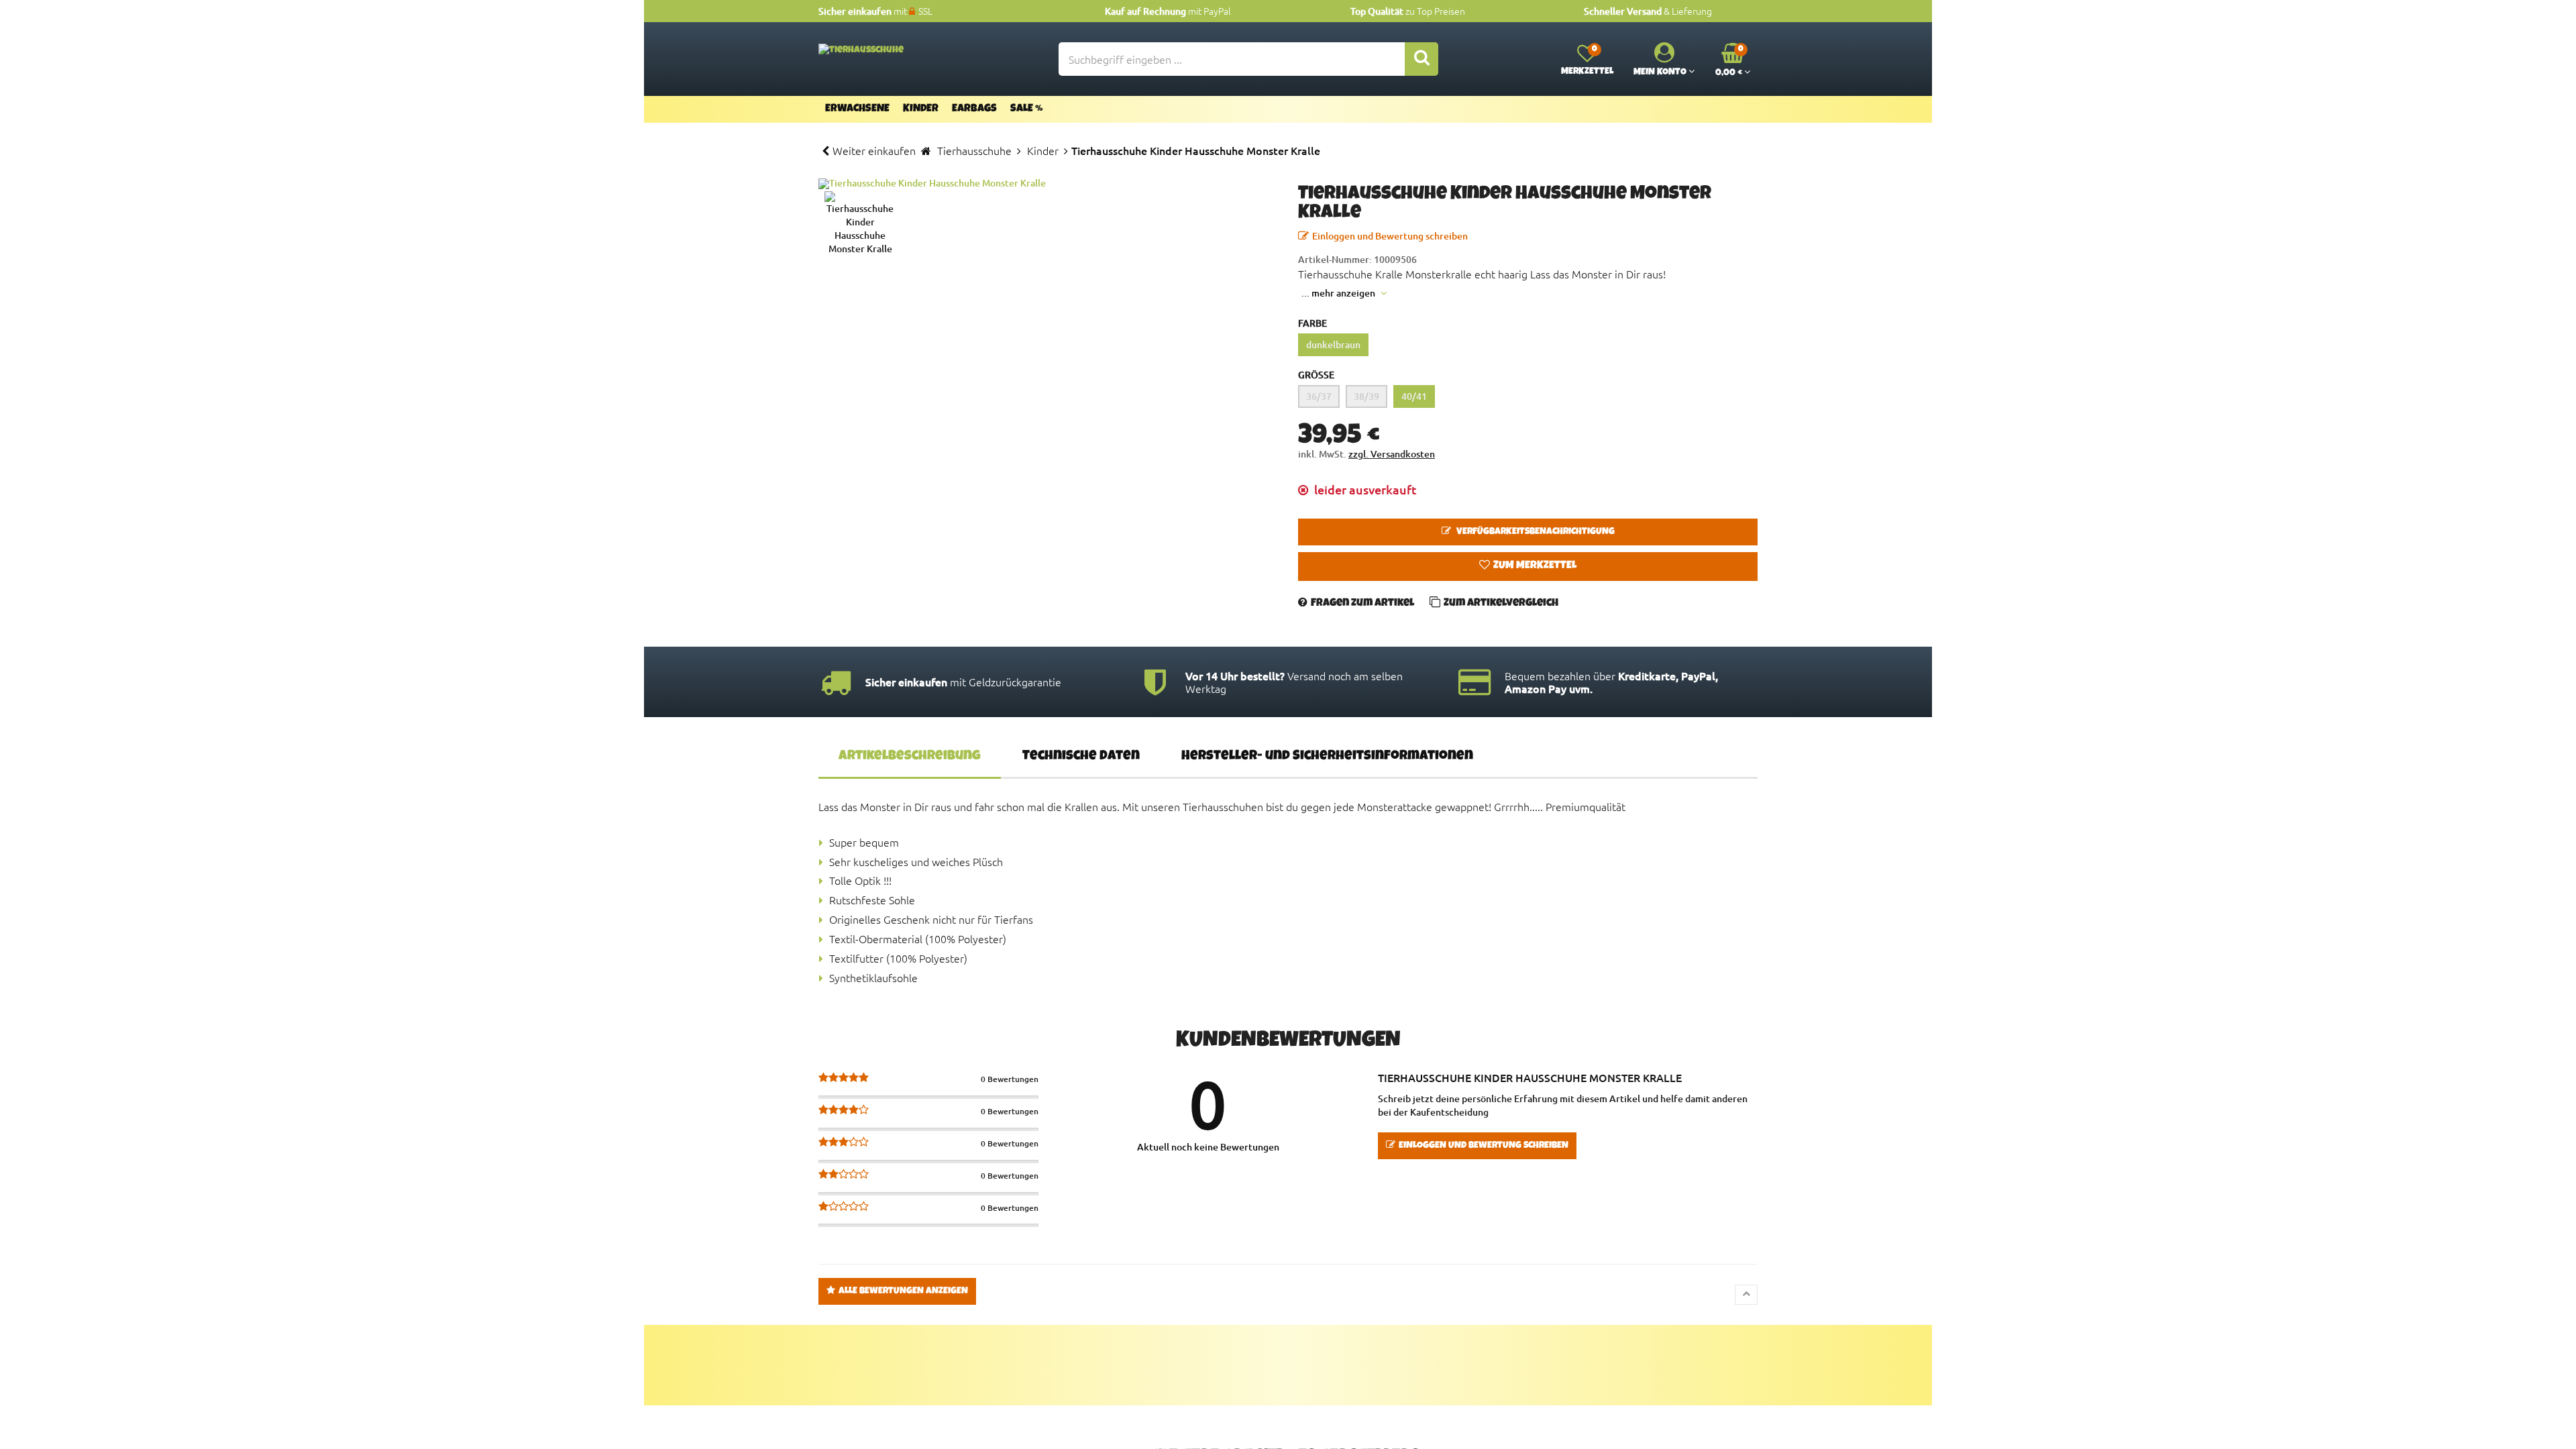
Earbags (974, 109)
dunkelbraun (1333, 344)
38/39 (1366, 396)
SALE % (1027, 109)
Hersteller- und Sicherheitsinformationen (1327, 757)
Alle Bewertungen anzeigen (903, 1291)
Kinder (921, 109)
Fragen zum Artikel (1362, 604)
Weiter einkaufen (874, 150)
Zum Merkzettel (1535, 566)
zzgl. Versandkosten (1392, 454)
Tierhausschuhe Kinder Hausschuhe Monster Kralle (1530, 1077)
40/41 (1414, 396)
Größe (1316, 375)
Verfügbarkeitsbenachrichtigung (1535, 532)
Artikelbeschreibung (910, 757)
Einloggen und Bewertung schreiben (1390, 236)
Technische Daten (1081, 757)
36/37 (1319, 396)
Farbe (1312, 323)
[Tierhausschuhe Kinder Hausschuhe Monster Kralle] (1048, 184)
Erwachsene (857, 109)
